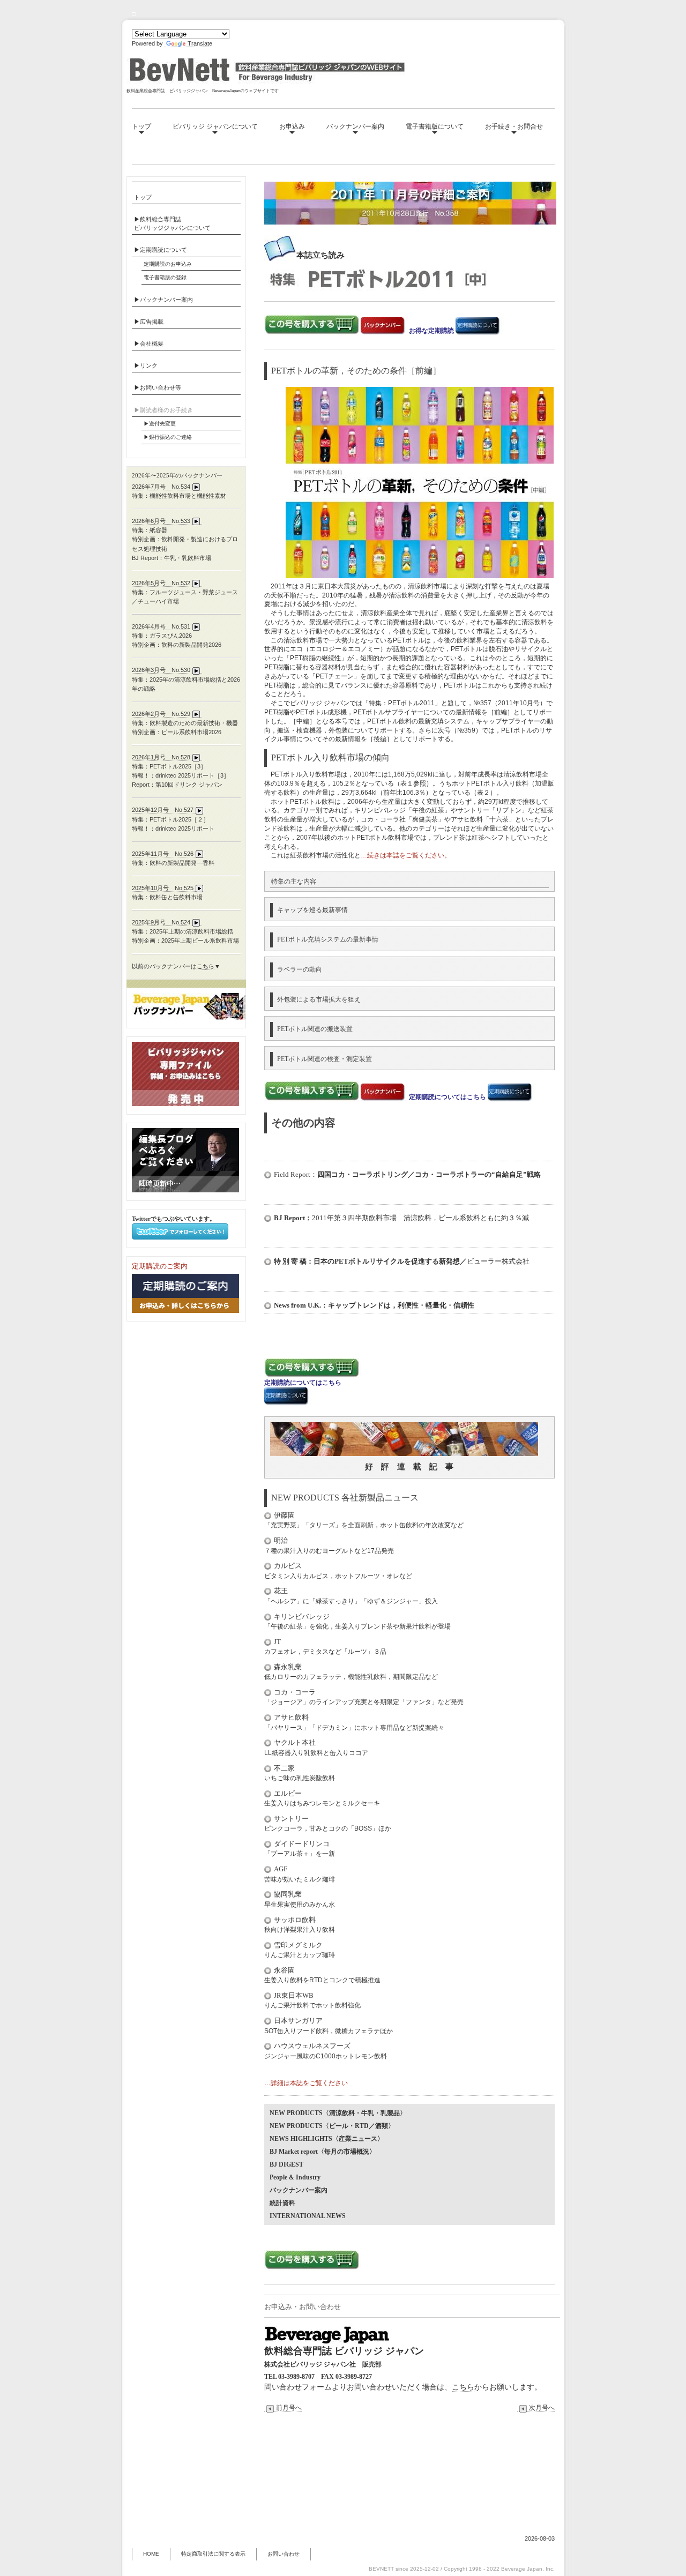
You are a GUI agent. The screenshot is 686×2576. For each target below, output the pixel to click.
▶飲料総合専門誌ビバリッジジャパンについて (172, 223)
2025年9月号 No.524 (161, 922)
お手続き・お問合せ (514, 126)
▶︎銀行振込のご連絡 (168, 437)
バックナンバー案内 (355, 126)
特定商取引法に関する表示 (213, 2554)
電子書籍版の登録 (165, 277)
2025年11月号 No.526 (163, 854)
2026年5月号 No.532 (161, 583)
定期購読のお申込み (168, 264)
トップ (141, 126)
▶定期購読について (161, 250)
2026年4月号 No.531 (161, 626)
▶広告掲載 (149, 322)
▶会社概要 (149, 344)
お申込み (292, 126)
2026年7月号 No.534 (161, 487)
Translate (200, 43)
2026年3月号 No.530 (161, 670)
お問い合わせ (284, 2554)
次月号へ (542, 2408)
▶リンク (146, 365)
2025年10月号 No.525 (163, 888)
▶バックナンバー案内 (163, 300)
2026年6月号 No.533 (161, 521)
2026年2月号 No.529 (161, 714)
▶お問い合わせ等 (158, 387)
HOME (151, 2554)
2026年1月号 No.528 (161, 757)
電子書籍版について (435, 126)
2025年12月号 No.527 (163, 810)
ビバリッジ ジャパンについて (215, 126)
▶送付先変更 (160, 424)
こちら (463, 2387)
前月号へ (289, 2408)
